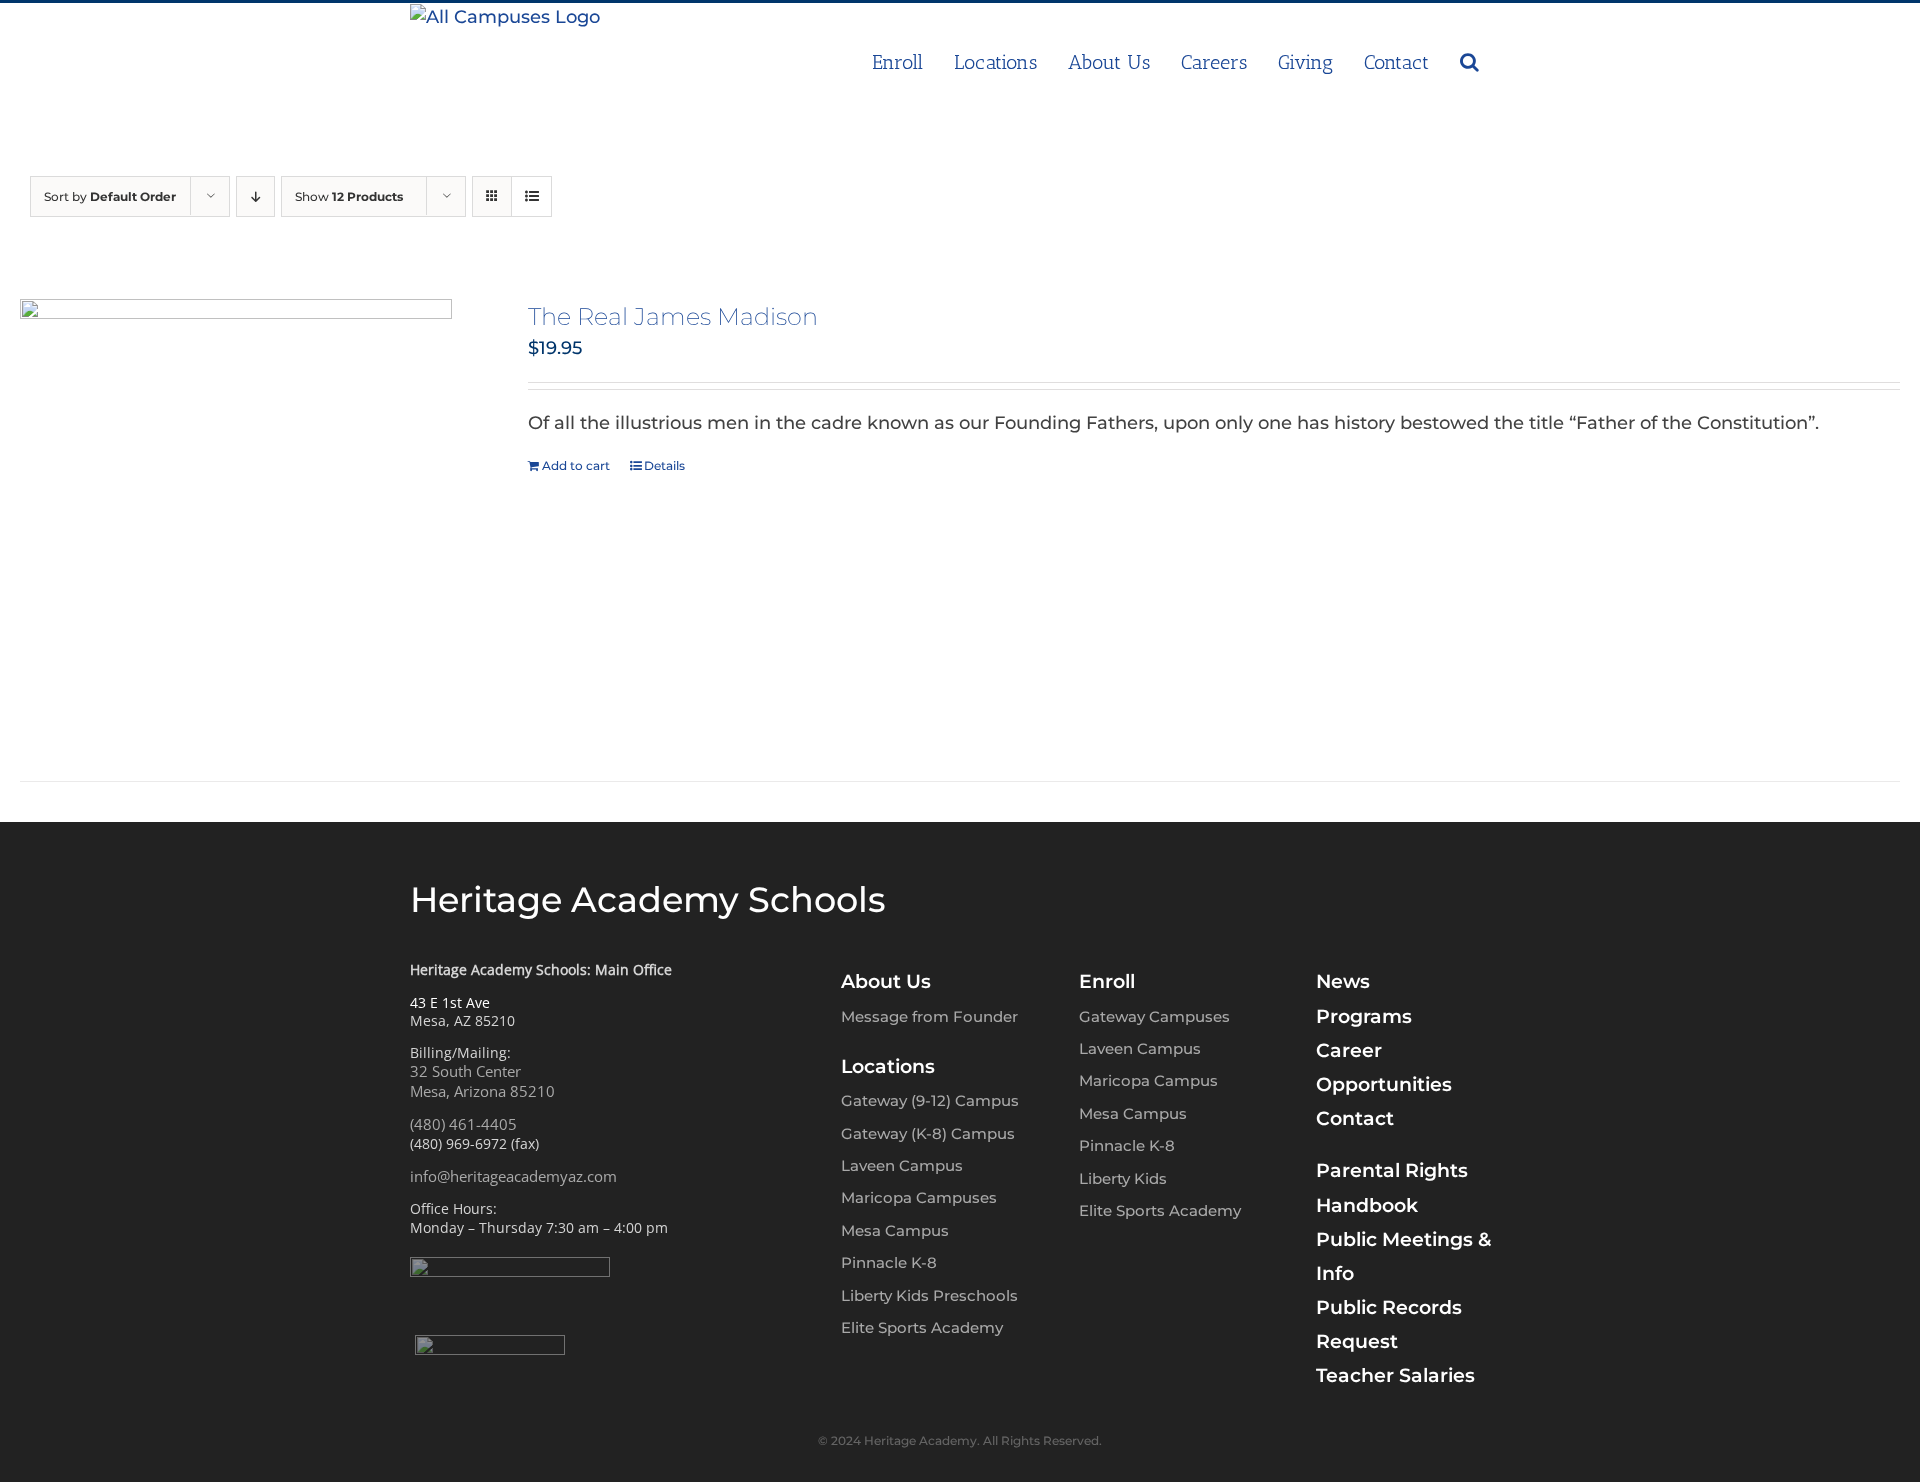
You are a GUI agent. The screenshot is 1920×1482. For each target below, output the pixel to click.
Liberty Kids (1123, 1178)
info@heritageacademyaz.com (513, 1176)
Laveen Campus (902, 1165)
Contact (1355, 1118)
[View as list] (531, 196)
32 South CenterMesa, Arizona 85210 (482, 1081)
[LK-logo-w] (490, 1344)
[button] (1469, 62)
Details (664, 465)
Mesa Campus (895, 1230)
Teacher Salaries (1395, 1375)
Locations (888, 1066)
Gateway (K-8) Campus (928, 1133)
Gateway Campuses (1154, 1016)
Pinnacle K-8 (889, 1262)
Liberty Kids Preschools (929, 1295)
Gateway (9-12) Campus (930, 1100)
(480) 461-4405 (463, 1124)
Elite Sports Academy (922, 1327)
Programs (1364, 1016)
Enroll (1107, 981)
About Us (886, 981)
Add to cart (576, 465)
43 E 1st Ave (450, 1002)
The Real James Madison (673, 316)
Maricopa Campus (1148, 1080)
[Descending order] (255, 196)
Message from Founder (929, 1016)
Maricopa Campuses (919, 1197)
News (1343, 981)
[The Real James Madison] (236, 515)
